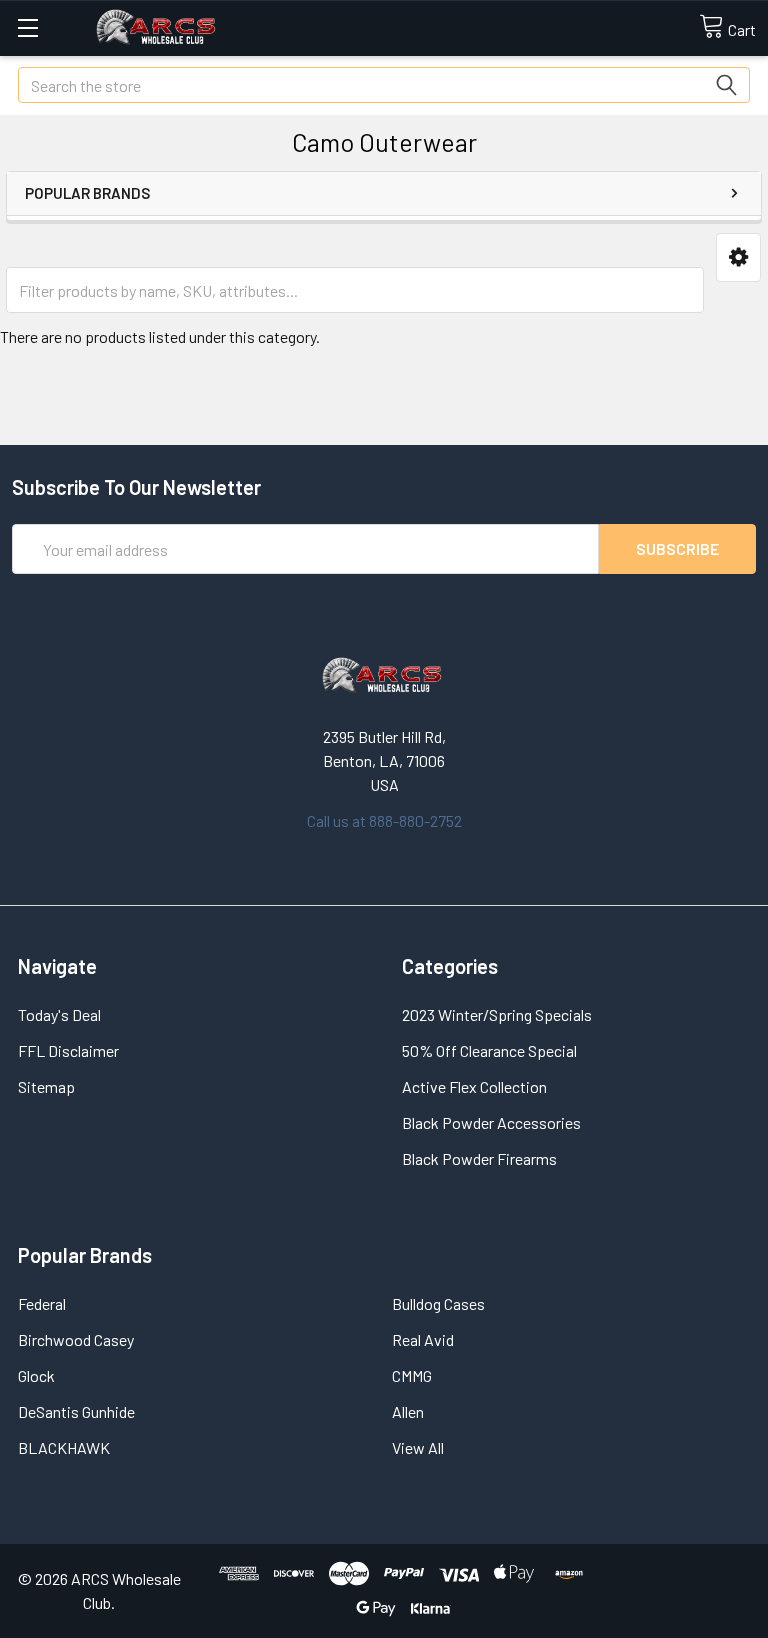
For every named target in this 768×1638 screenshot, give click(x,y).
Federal (42, 1303)
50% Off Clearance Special (489, 1050)
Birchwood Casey (76, 1339)
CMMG (412, 1375)
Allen (408, 1411)
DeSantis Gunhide (76, 1411)
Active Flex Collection (474, 1086)
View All (418, 1447)
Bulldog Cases (438, 1303)
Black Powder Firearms (479, 1158)
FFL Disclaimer (68, 1050)
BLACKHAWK (64, 1447)
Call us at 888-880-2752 (384, 820)
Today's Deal (59, 1014)
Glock (36, 1375)
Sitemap (46, 1086)
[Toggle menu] (27, 27)
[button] (738, 257)
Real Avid (423, 1339)
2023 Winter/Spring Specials (497, 1014)
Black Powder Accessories (491, 1122)
